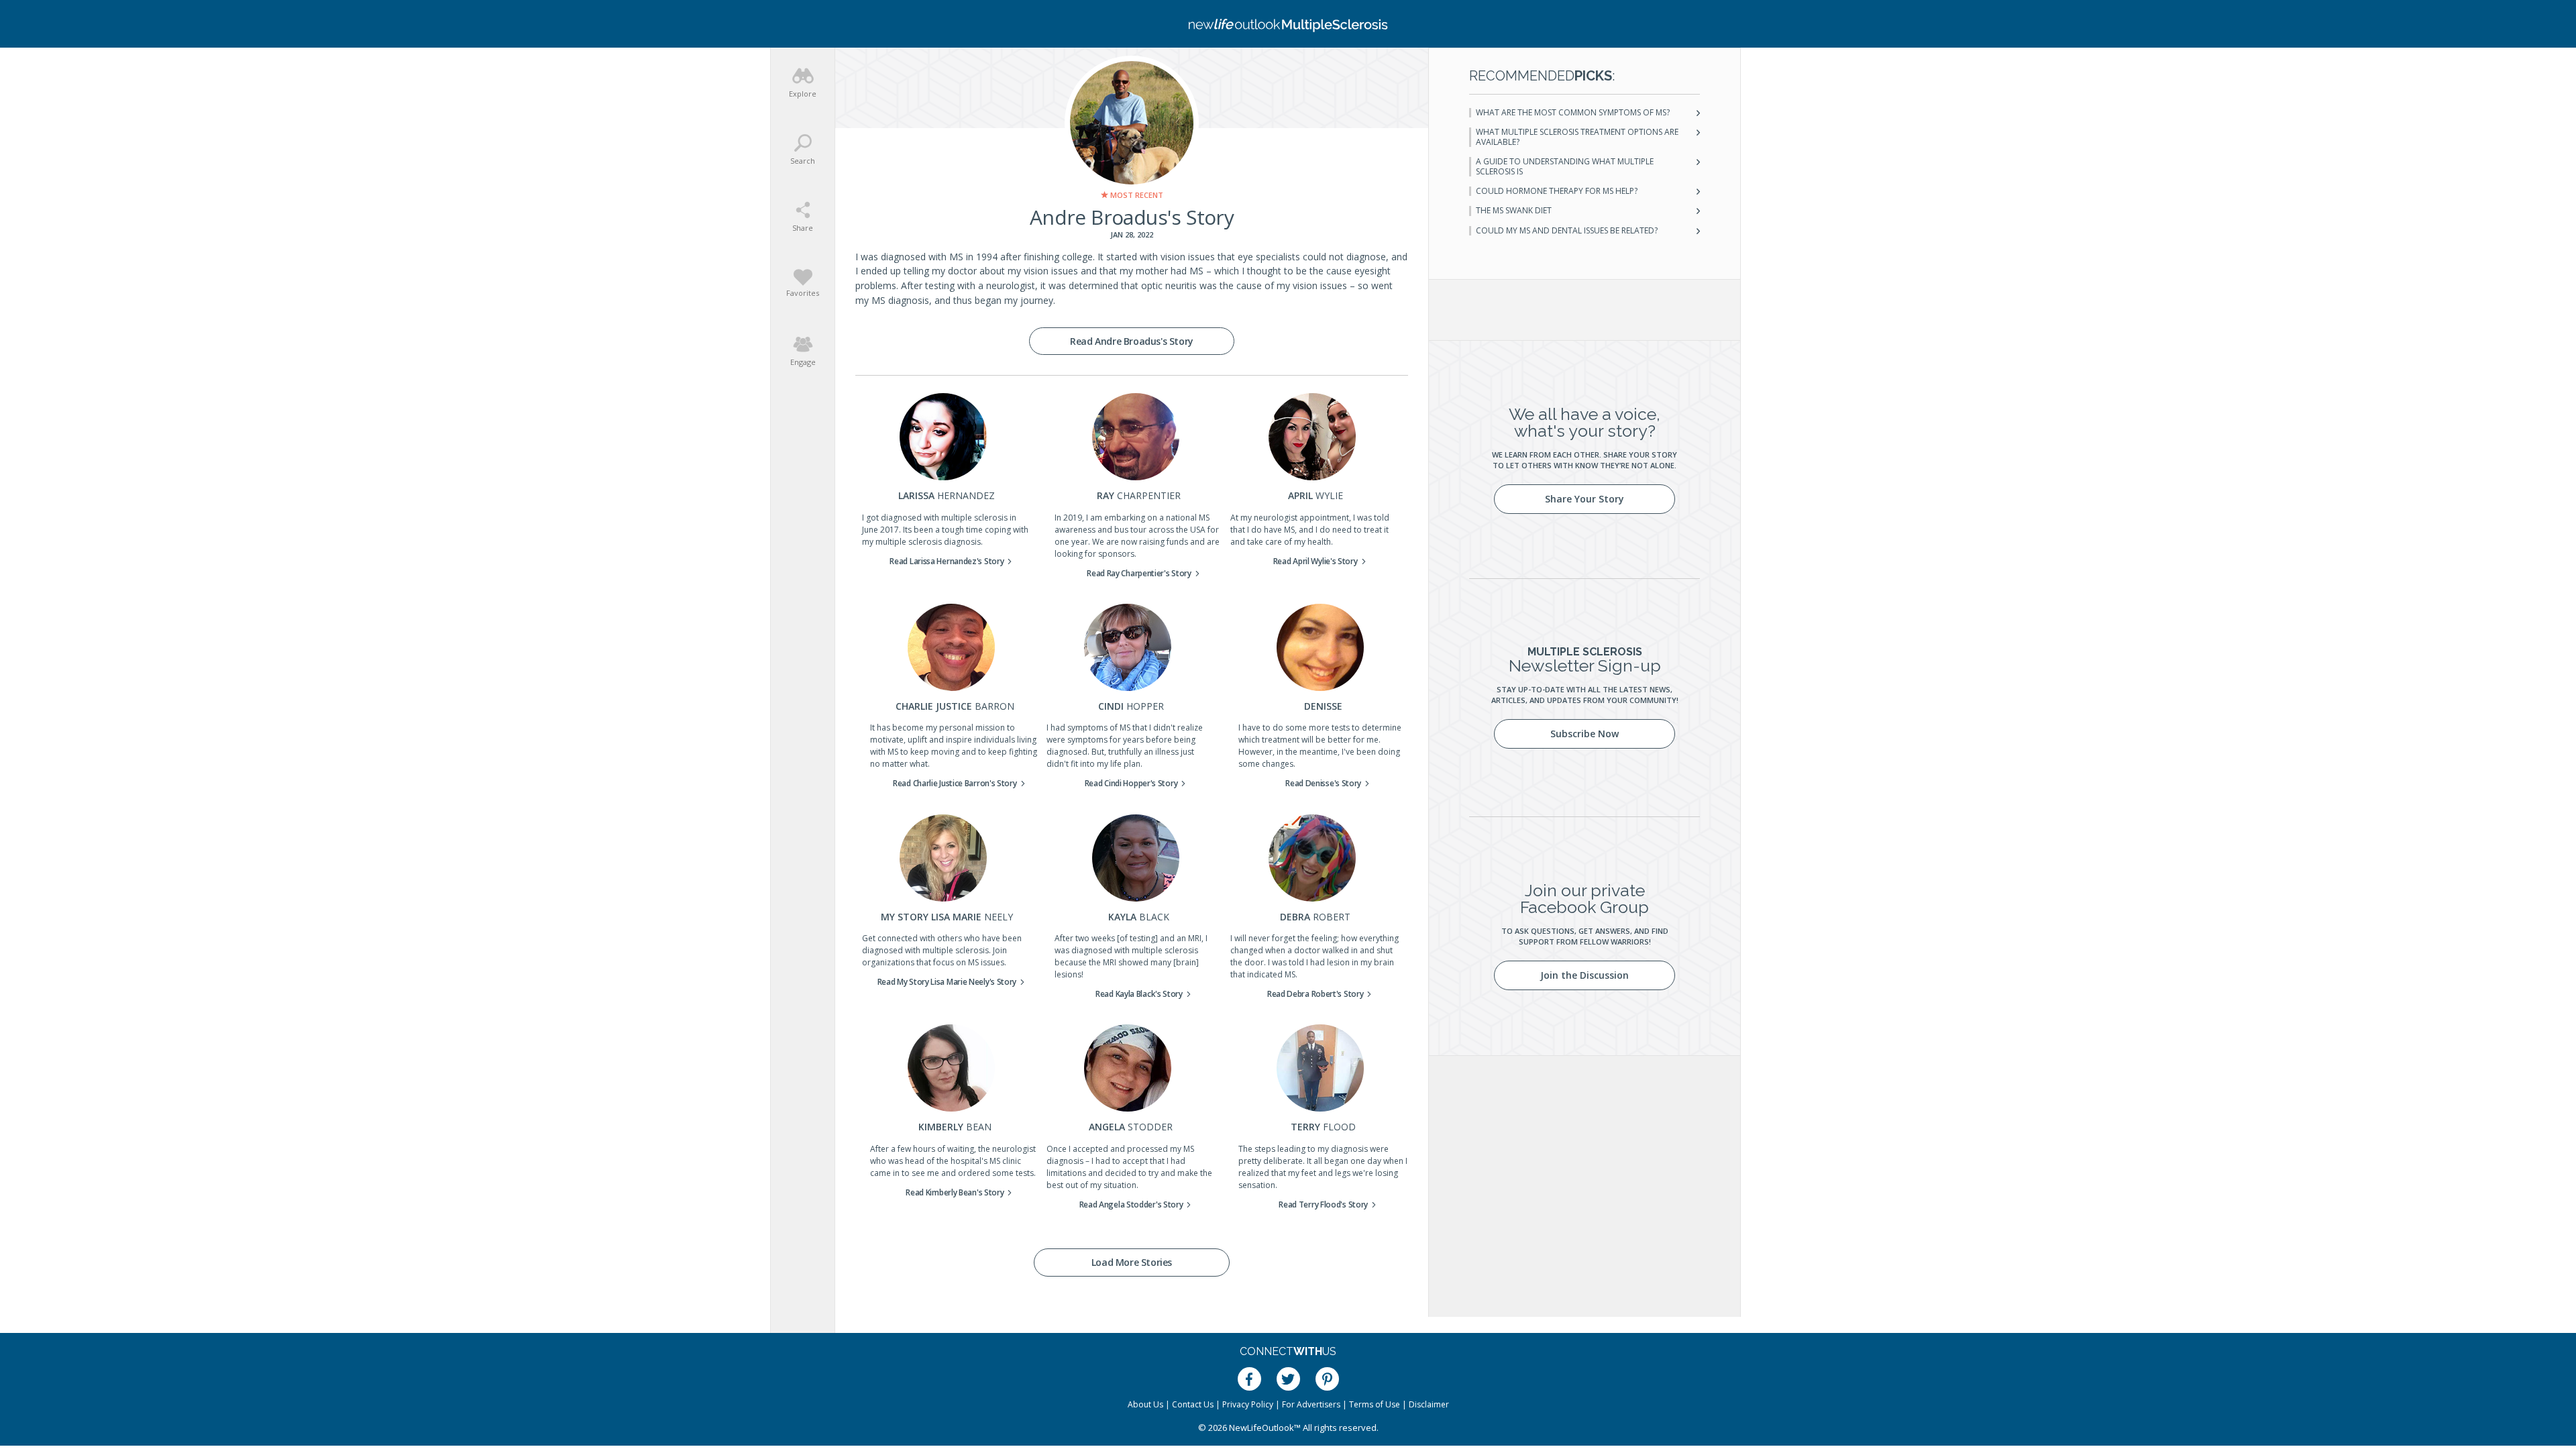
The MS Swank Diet (1514, 211)
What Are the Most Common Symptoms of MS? (1573, 113)
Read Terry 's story (1323, 1204)
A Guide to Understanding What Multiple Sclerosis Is (1565, 167)
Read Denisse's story (1323, 783)
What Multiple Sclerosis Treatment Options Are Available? (1577, 137)
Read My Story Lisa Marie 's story (947, 982)
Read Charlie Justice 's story (955, 783)
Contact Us (1193, 1404)
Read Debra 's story (1316, 994)
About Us (1145, 1404)
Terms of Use (1375, 1404)
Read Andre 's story (1132, 341)
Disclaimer (1429, 1404)
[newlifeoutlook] (1288, 24)
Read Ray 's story (1139, 573)
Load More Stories (1132, 1262)
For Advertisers (1311, 1404)
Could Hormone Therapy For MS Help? (1557, 191)
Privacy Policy (1248, 1404)
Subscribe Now (1585, 734)
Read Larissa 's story (947, 561)
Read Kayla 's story (1139, 994)
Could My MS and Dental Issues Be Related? (1567, 231)
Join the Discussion (1585, 975)
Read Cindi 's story (1131, 783)
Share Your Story (1585, 499)
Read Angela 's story (1131, 1204)
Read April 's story (1316, 561)
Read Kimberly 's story (955, 1192)
